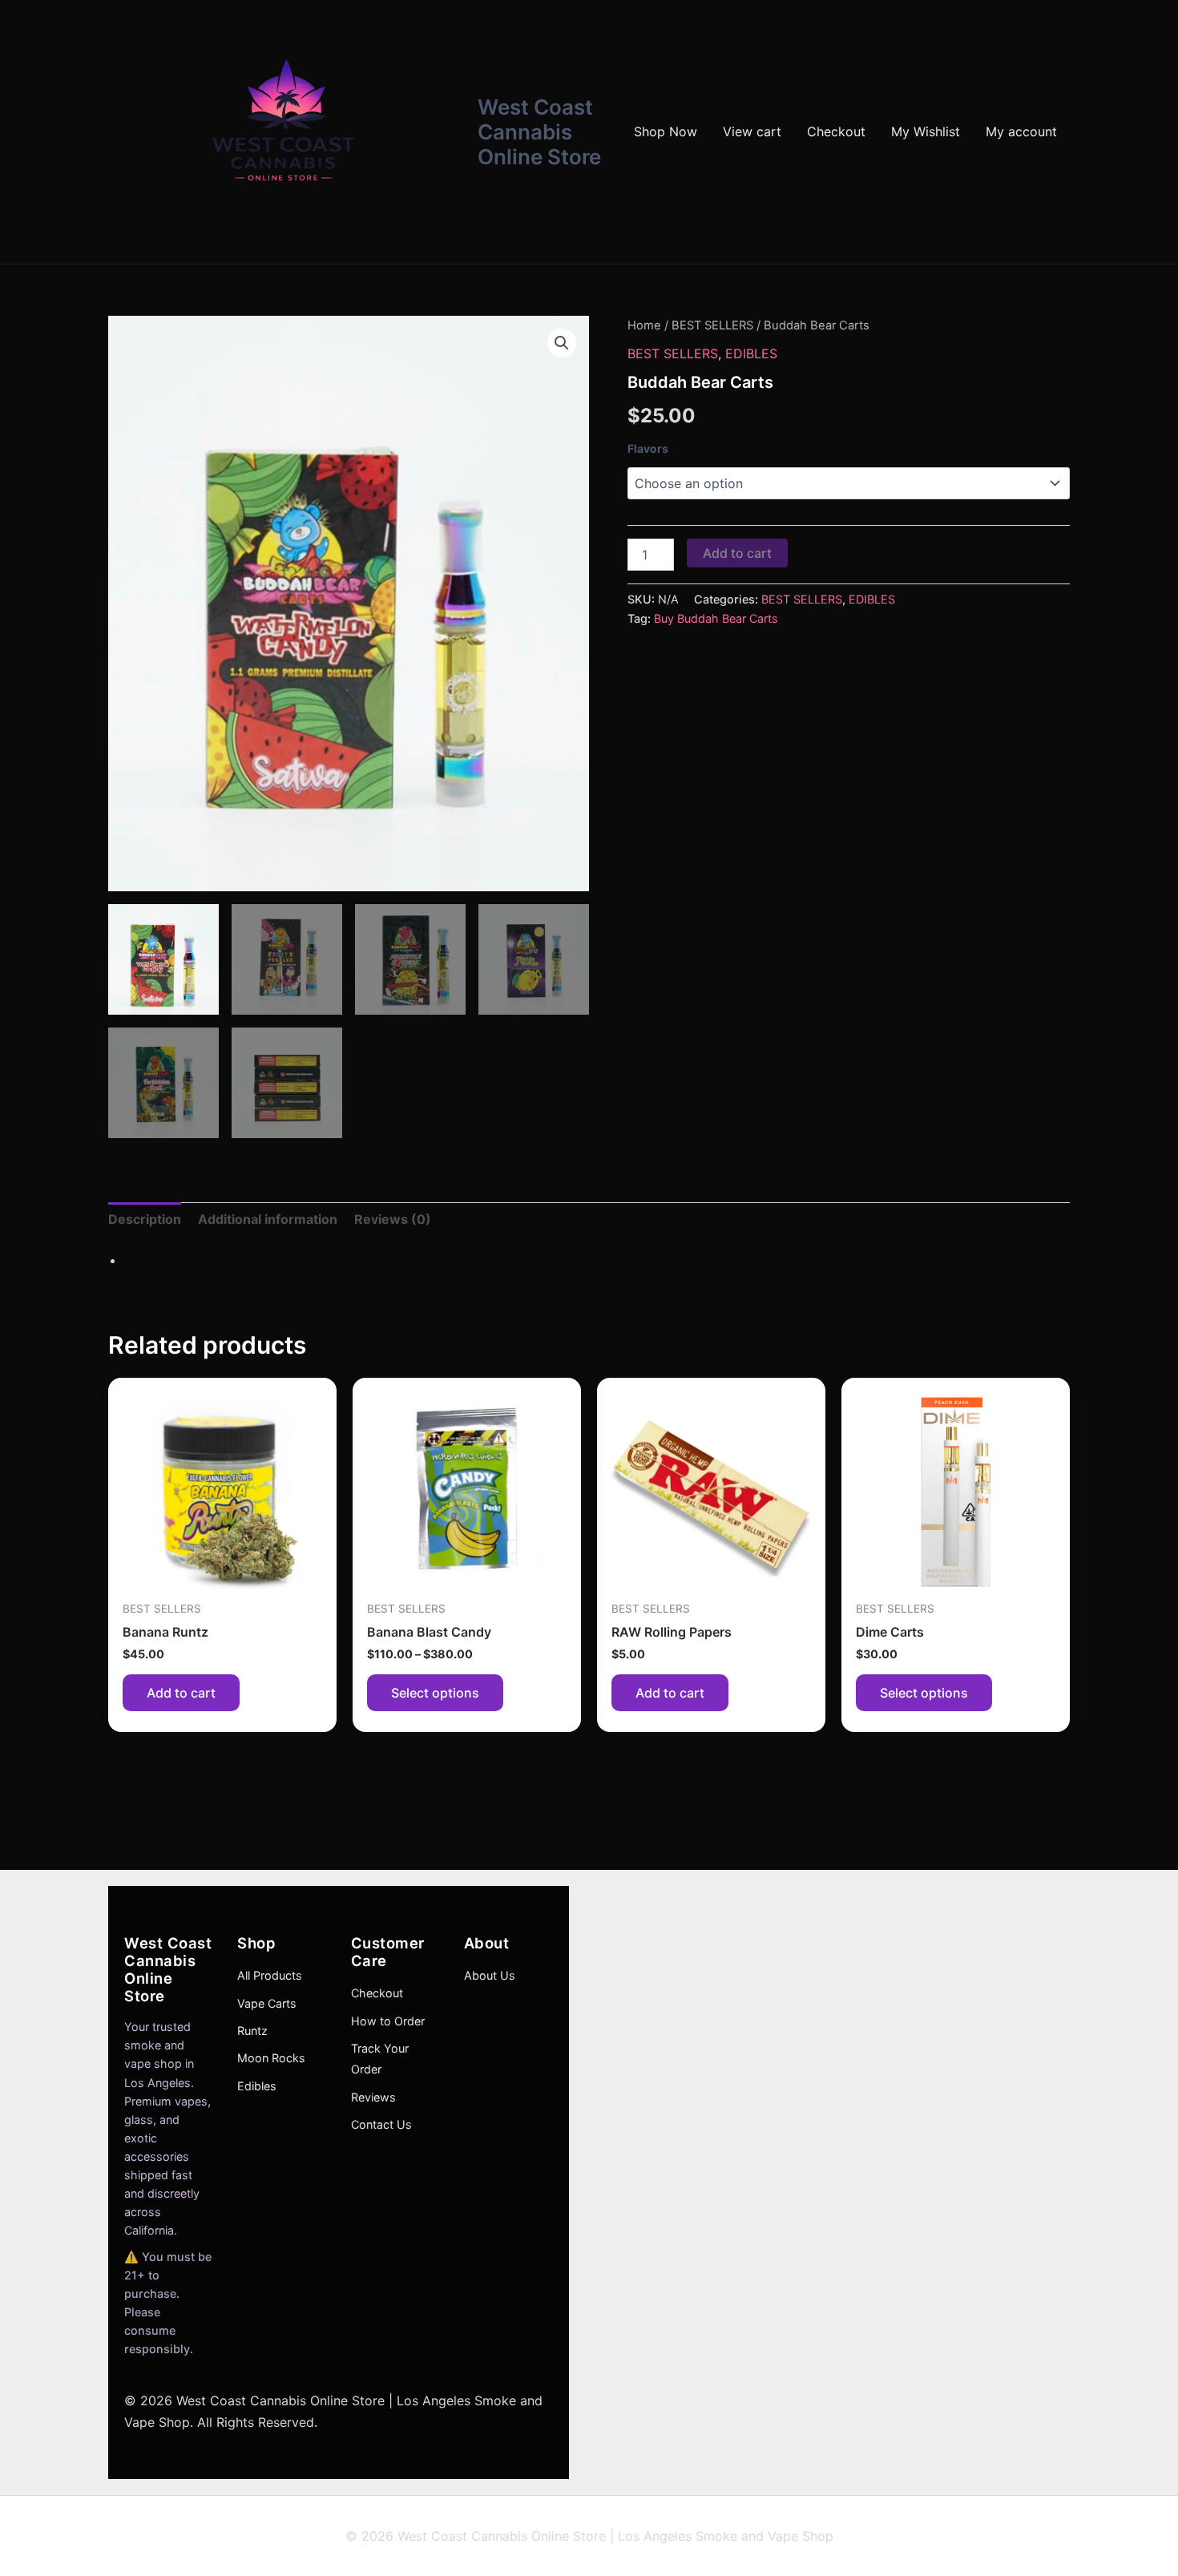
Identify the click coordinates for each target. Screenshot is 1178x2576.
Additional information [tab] (268, 1219)
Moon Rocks (271, 2058)
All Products (270, 1975)
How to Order (388, 2021)
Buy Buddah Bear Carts (716, 618)
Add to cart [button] (181, 1693)
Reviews (373, 2097)
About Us (490, 1975)
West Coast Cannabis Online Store (539, 132)
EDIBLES (751, 353)
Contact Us (381, 2124)
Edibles (257, 2086)
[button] (562, 343)
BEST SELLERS (712, 325)
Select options (435, 1693)
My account (1021, 131)
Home (644, 325)
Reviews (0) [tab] (393, 1219)
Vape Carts (267, 2003)
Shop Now (666, 131)
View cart (752, 131)
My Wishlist (926, 131)
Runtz (252, 2031)
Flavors (648, 448)
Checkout (836, 131)
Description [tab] (145, 1219)
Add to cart (737, 553)
